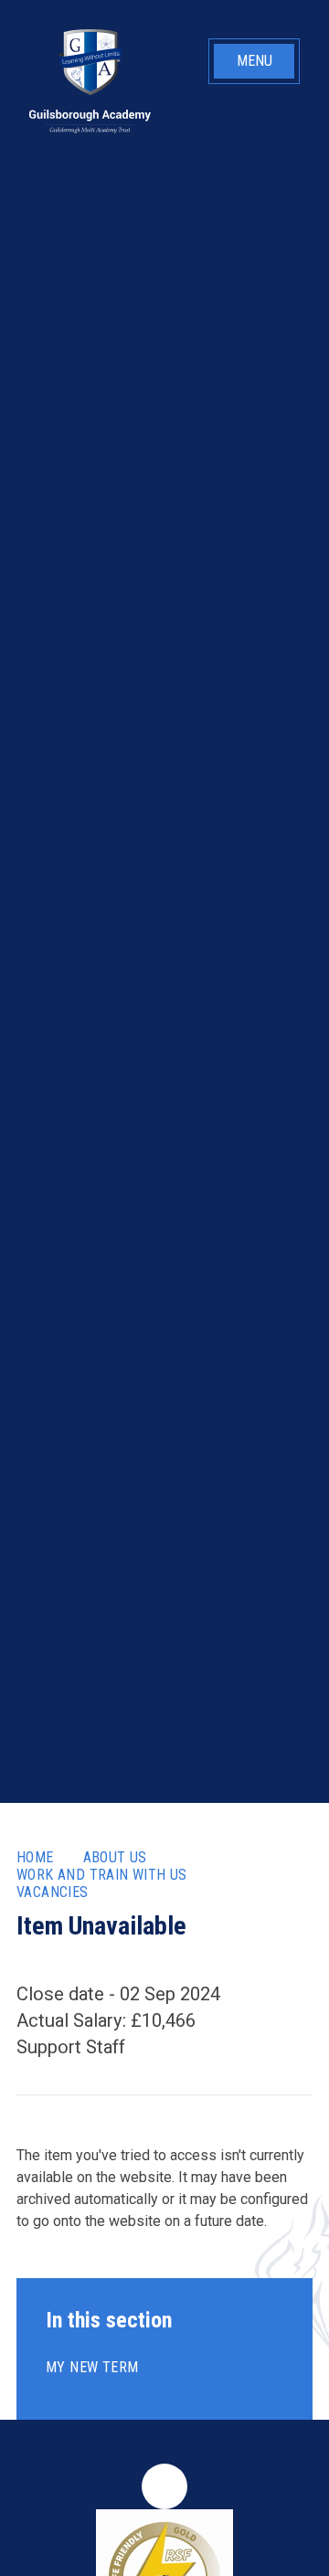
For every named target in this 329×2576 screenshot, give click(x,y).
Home (35, 1857)
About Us (115, 1857)
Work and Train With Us (102, 1875)
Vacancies (53, 1892)
